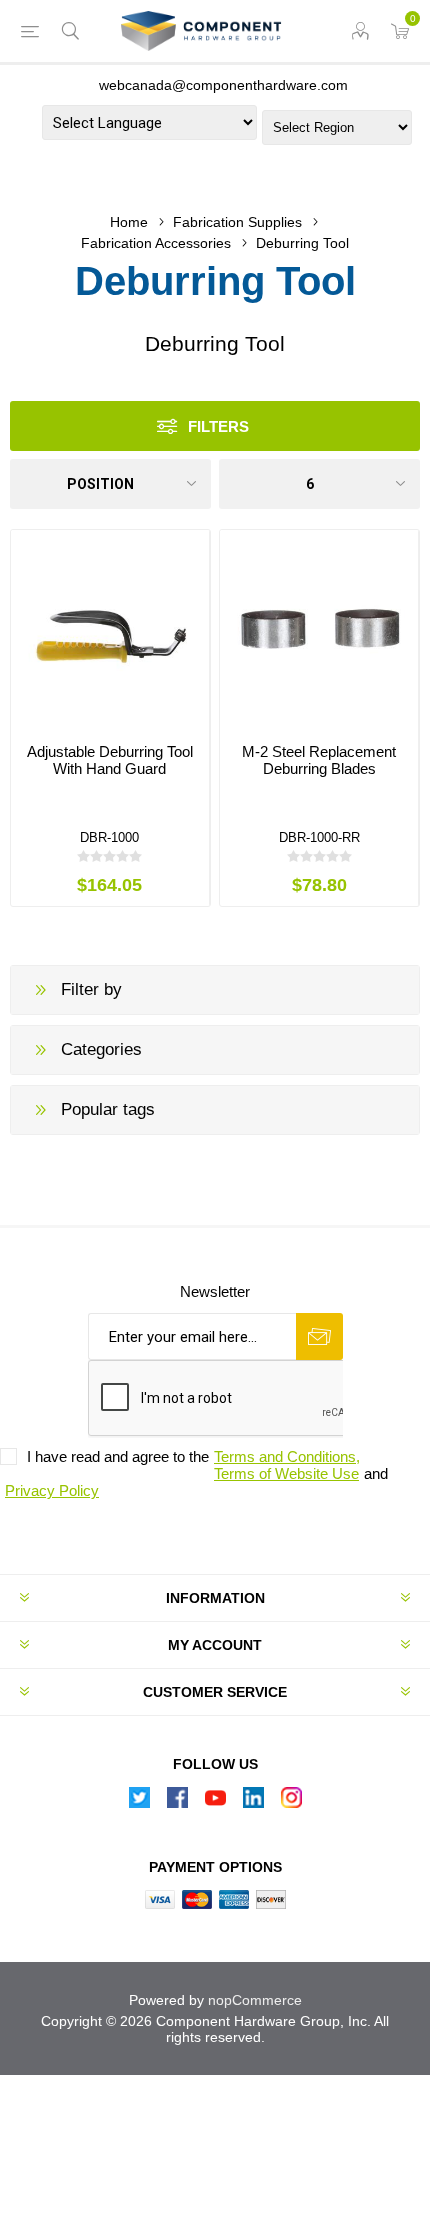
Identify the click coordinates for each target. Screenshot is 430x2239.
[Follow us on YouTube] (215, 1803)
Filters (218, 426)
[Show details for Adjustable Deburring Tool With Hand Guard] (110, 629)
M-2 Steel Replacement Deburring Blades (319, 760)
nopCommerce (255, 2000)
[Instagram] (291, 1803)
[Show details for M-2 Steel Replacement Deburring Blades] (319, 629)
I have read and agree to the (118, 1456)
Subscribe (319, 1336)
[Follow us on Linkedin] (253, 1803)
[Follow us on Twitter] (139, 1803)
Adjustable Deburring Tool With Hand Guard (110, 760)
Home (129, 222)
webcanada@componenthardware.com (223, 85)
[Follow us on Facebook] (177, 1803)
